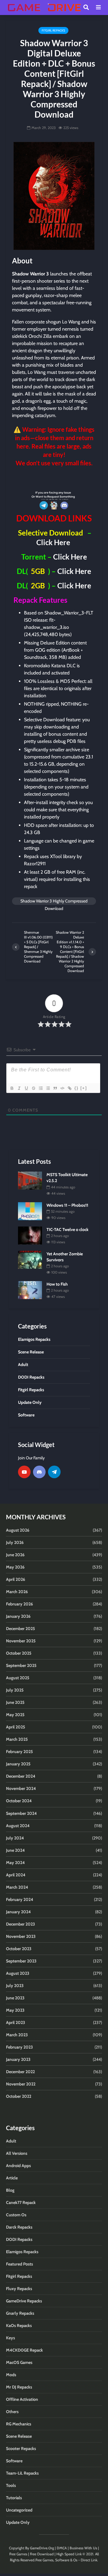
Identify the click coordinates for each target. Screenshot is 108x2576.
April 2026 (16, 1579)
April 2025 (16, 1727)
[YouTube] (24, 1472)
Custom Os (16, 2215)
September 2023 (21, 1961)
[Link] (69, 1088)
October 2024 (19, 1801)
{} (76, 1088)
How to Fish (57, 1284)
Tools (11, 2485)
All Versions (17, 2153)
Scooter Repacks (21, 2448)
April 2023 (16, 2022)
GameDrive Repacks (24, 2301)
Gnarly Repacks (20, 2313)
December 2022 (20, 2072)
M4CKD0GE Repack (24, 2350)
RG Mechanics (19, 2424)
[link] (54, 478)
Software (14, 2461)
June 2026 (15, 1555)
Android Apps (18, 2166)
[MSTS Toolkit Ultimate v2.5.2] (30, 1180)
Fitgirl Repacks (53, 30)
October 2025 (19, 1653)
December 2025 (21, 1629)
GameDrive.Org (42, 2548)
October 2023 (19, 1949)
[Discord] (39, 1472)
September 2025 (21, 1665)
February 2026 (19, 1604)
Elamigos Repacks (22, 2252)
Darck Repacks (19, 2227)
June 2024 (15, 1850)
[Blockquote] (55, 1088)
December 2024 (21, 1776)
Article (12, 2178)
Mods (11, 2375)
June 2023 (15, 1998)
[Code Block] (62, 1088)
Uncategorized (19, 2510)
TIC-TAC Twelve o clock (67, 1229)
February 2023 (19, 2047)
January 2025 (18, 1764)
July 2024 (15, 1838)
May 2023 (15, 2010)
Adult (11, 2141)
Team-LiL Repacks (22, 2473)
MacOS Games (19, 2362)
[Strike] (33, 1088)
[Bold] (12, 1088)
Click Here (53, 542)
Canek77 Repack (21, 2202)
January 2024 (18, 1912)
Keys (10, 2338)
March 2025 (17, 1739)
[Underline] (26, 1088)
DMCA (62, 2548)
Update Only (18, 2522)
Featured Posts (19, 2264)
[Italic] (19, 1088)
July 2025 (15, 1690)
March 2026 (17, 1592)
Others (12, 2412)
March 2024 (17, 1887)
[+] (84, 1088)
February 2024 (20, 1899)
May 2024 (15, 1863)
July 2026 (15, 1542)
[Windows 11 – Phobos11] (30, 1211)
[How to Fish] (30, 1290)
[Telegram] (54, 1472)
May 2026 (15, 1567)
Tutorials (14, 2498)
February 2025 (19, 1752)
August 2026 (18, 1530)
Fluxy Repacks (19, 2289)
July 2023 (15, 1986)
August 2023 (18, 1973)
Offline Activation (22, 2399)
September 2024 (21, 1813)
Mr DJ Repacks (19, 2387)
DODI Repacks (19, 2239)
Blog (10, 2190)
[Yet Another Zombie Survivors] (30, 1259)
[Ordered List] (40, 1088)
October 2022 (19, 2096)
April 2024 (16, 1875)
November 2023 (21, 1936)
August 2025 (18, 1678)
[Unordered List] (48, 1088)
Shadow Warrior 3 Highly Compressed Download (54, 902)
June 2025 (15, 1702)
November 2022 (21, 2084)
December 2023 (21, 1924)
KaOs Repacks (19, 2325)
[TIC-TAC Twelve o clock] (30, 1235)
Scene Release (19, 2436)
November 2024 (21, 1788)
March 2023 (17, 2035)
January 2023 (18, 2059)
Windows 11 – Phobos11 (67, 1205)
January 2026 (18, 1616)
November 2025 (21, 1641)
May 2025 (15, 1715)
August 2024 (18, 1826)
